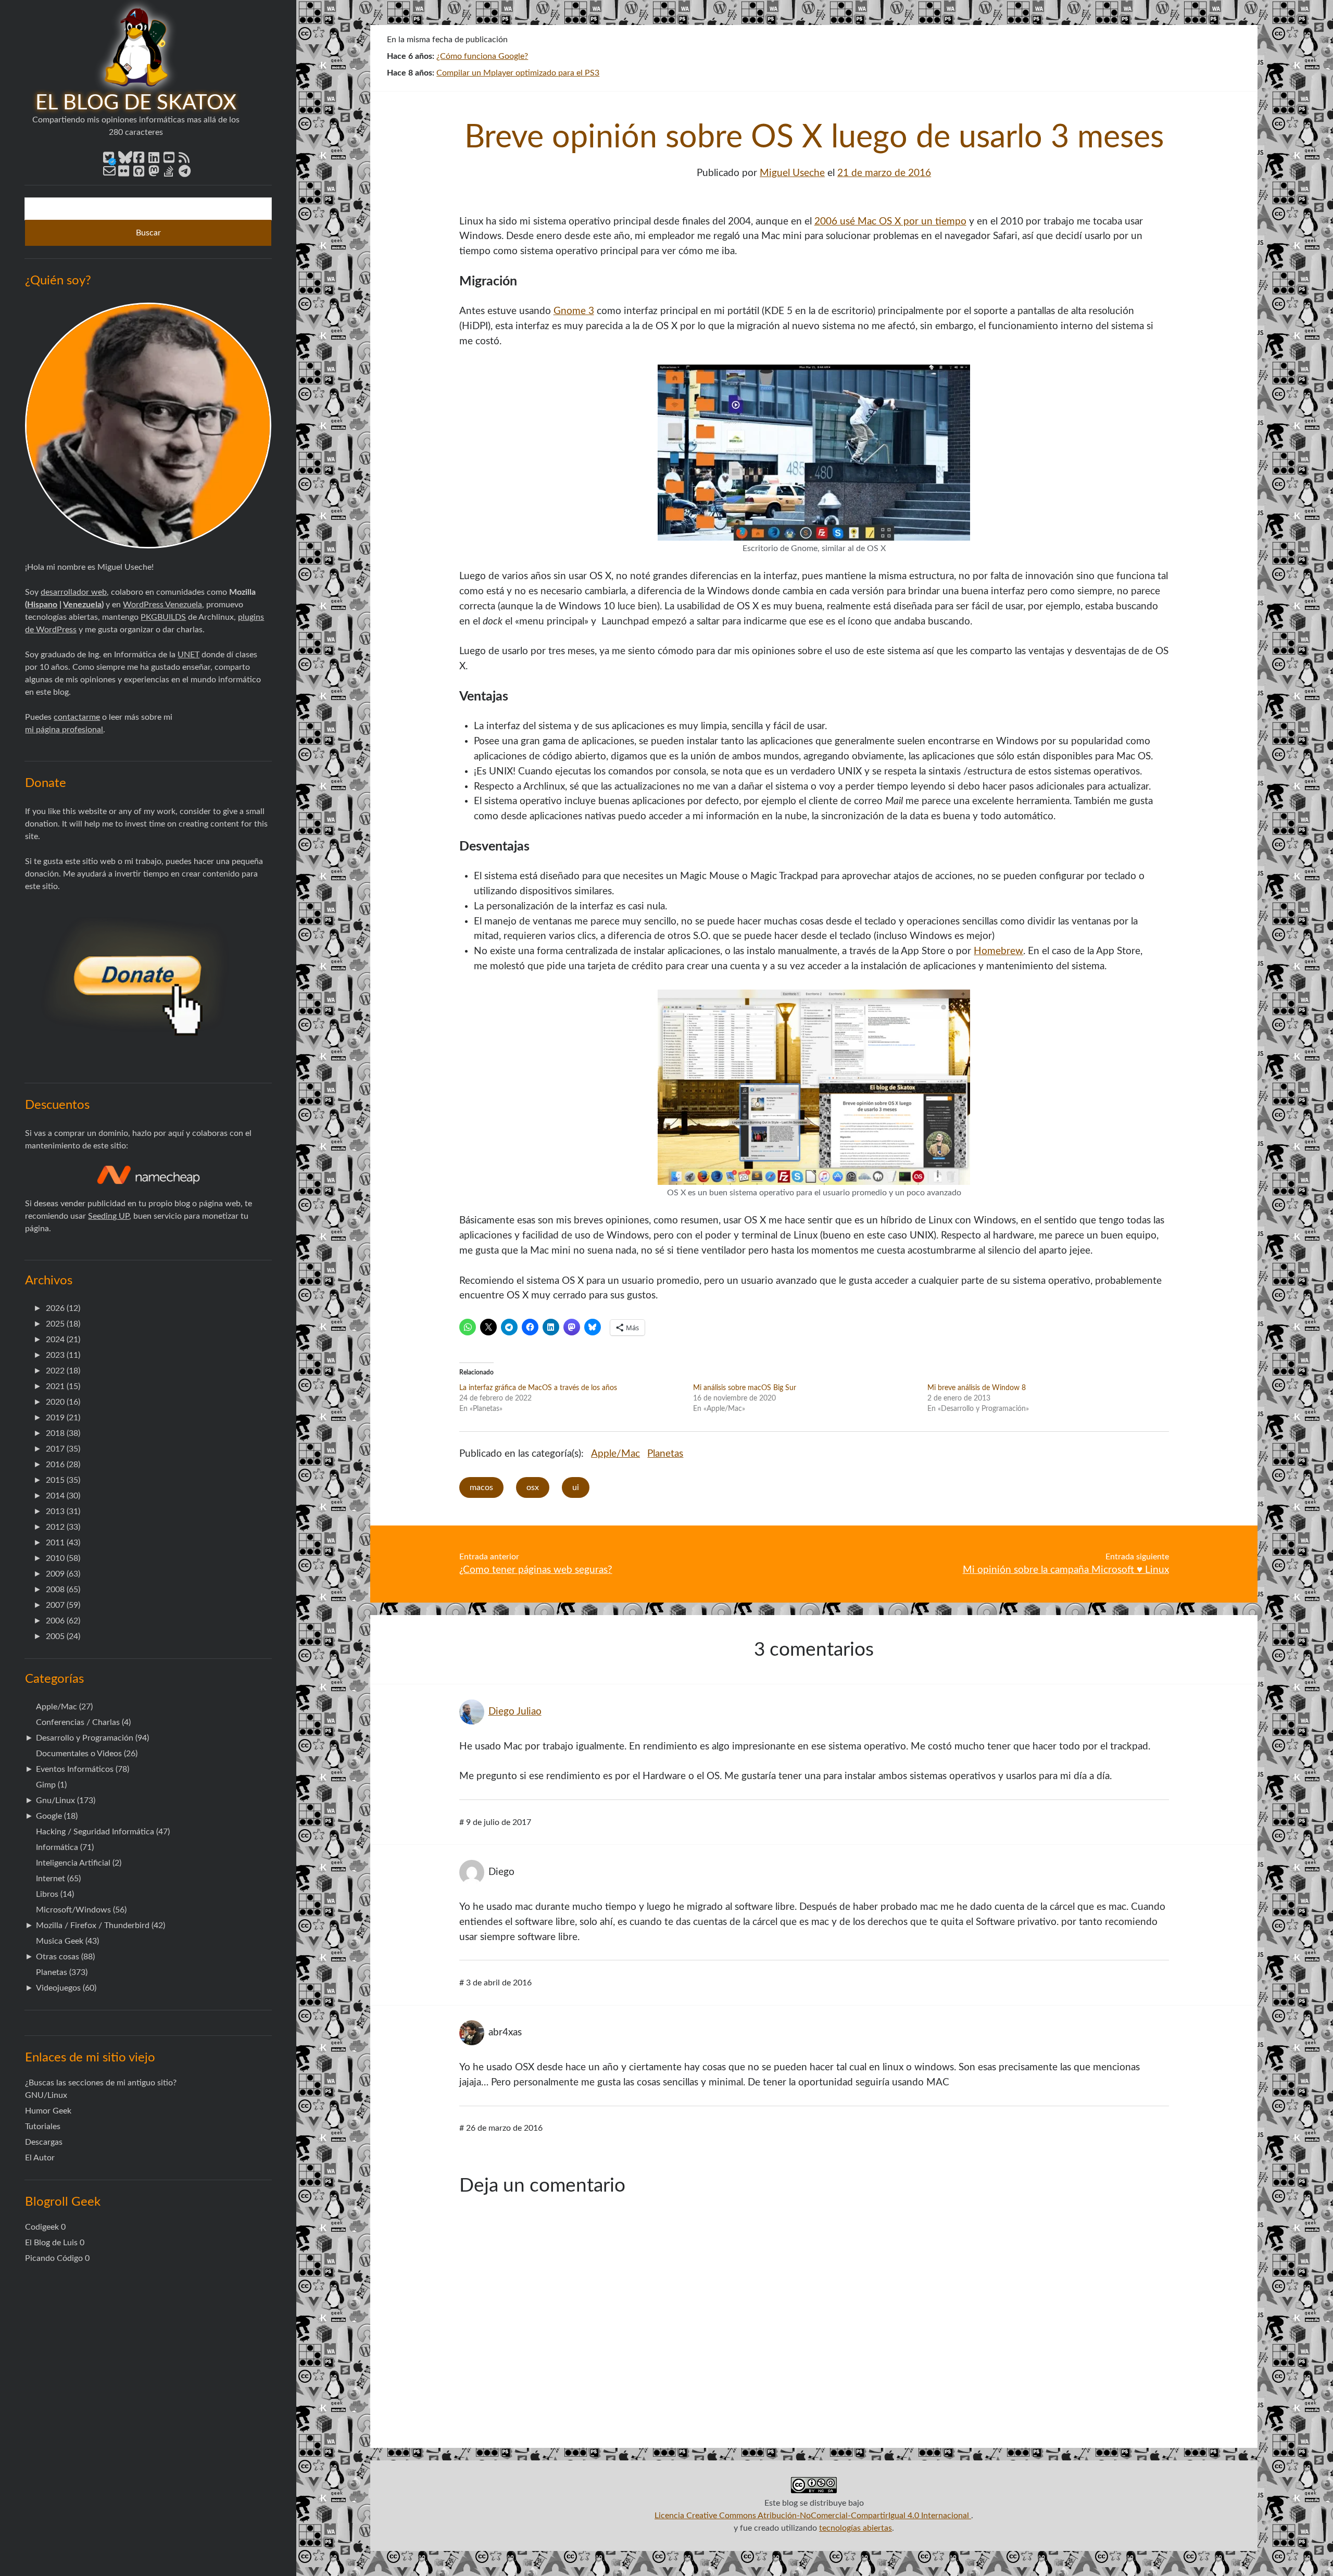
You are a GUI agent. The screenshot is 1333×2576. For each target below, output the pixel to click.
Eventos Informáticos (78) (83, 1769)
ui (576, 1487)
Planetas (665, 1454)
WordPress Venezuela (162, 605)
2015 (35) (63, 1480)
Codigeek (42, 2227)
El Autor (40, 2158)
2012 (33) (63, 1527)
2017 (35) (63, 1449)
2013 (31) (63, 1511)
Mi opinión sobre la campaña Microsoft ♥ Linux (1066, 1570)
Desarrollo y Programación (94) (92, 1738)
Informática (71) (65, 1847)
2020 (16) (63, 1402)
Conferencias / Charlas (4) (83, 1722)
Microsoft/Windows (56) (81, 1910)
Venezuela (82, 605)
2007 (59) (63, 1605)
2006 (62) (63, 1621)
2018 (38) (63, 1433)
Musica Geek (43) (67, 1941)
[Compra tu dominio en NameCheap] (148, 1175)
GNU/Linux (46, 2095)
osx (533, 1487)
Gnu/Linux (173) (66, 1800)
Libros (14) (55, 1894)
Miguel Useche (792, 173)
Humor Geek (48, 2111)
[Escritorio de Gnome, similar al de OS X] (814, 538)
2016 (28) (63, 1465)
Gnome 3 (574, 311)
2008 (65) (63, 1590)
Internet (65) (58, 1879)
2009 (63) (63, 1574)
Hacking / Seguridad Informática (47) (103, 1832)
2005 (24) (63, 1636)
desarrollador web (74, 592)
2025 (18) (63, 1324)
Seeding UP (109, 1216)
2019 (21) (63, 1418)
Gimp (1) (51, 1785)
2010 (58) (63, 1558)
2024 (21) (63, 1340)
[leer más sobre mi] (148, 426)
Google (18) (57, 1816)
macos (481, 1487)
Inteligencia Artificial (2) (79, 1863)
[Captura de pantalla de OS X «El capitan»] (814, 1182)
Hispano (42, 605)
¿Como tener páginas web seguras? (536, 1570)
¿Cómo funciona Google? (482, 56)
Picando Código (54, 2258)
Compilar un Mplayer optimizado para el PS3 (518, 73)
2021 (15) (63, 1386)
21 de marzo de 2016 (884, 173)
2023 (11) (63, 1355)
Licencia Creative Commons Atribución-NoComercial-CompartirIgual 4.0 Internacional (813, 2516)
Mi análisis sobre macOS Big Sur (745, 1388)
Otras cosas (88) (65, 1957)
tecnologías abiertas (856, 2528)
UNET (188, 655)
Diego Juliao (515, 1712)
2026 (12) (63, 1308)
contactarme (77, 717)
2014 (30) (63, 1496)
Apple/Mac (615, 1454)
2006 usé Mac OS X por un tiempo (890, 222)
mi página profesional (64, 730)
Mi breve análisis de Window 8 (977, 1388)
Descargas (44, 2142)
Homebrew (998, 951)
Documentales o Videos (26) (87, 1754)
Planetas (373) (62, 1972)
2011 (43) (63, 1543)
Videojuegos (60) (66, 1988)
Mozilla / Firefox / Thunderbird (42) (100, 1925)
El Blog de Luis (51, 2243)
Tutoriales (43, 2127)
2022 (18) (63, 1371)
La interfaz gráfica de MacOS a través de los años (538, 1388)
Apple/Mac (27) (64, 1707)
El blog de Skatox (136, 103)
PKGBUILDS (163, 617)
